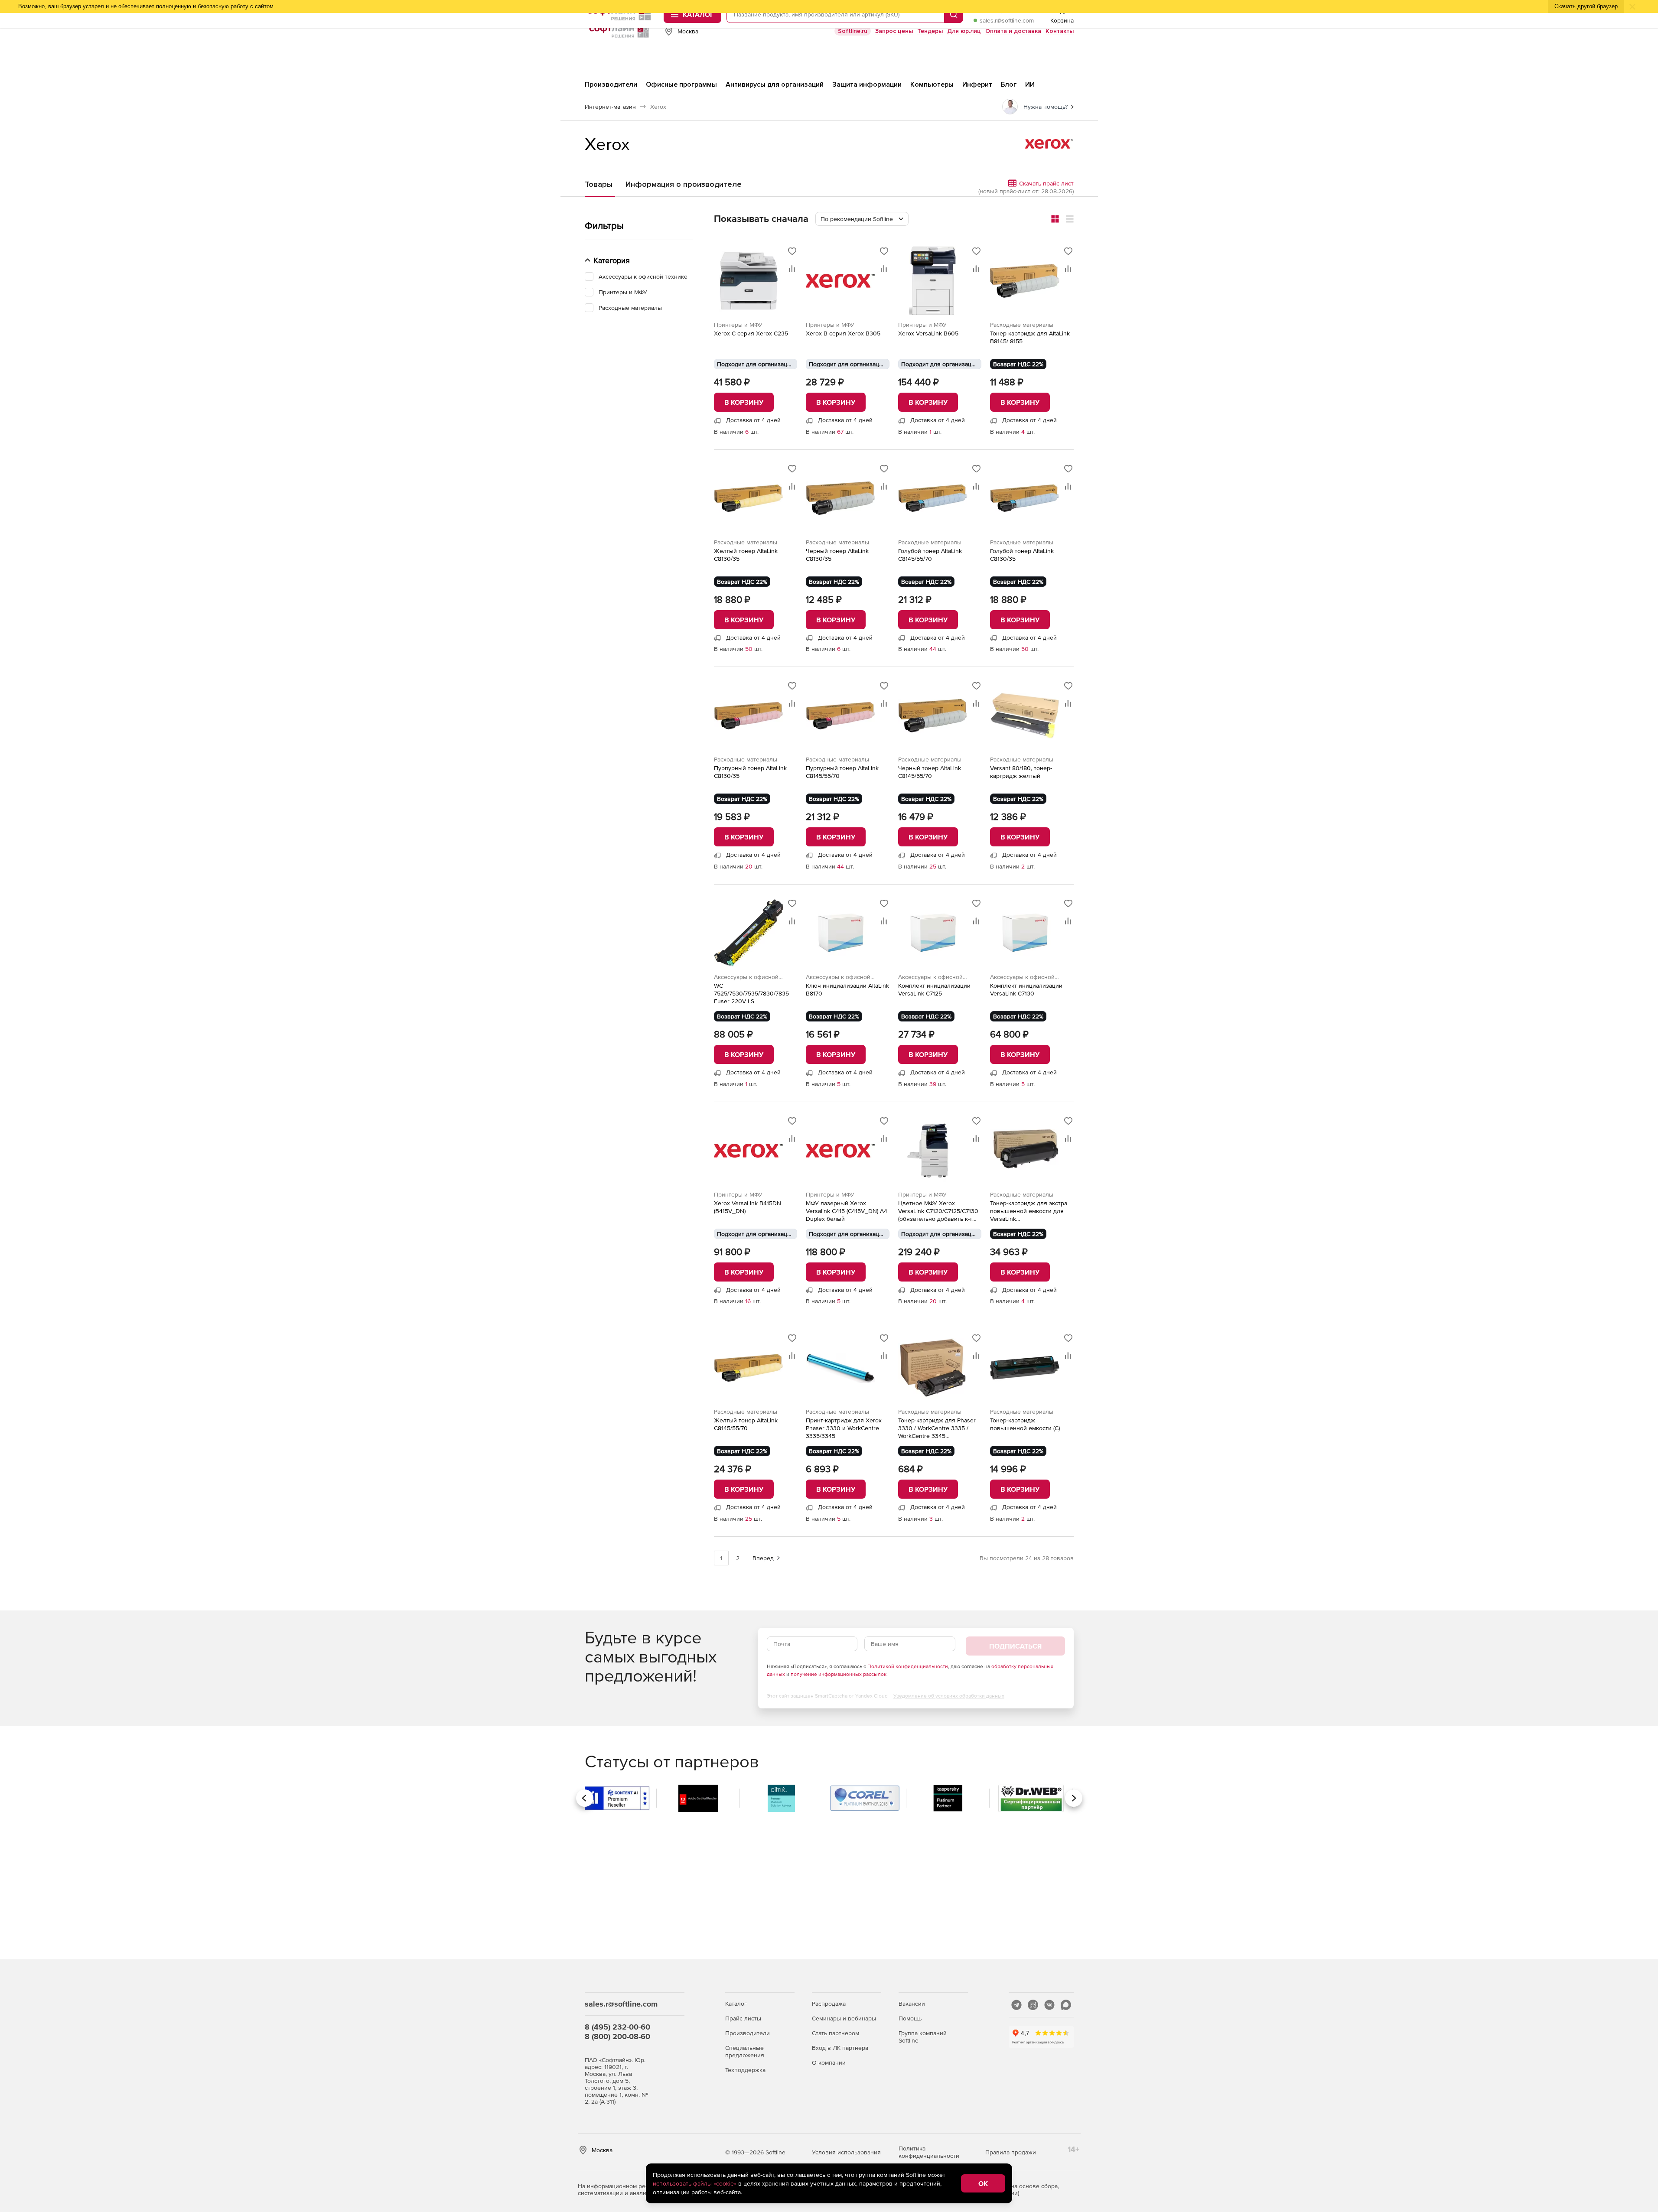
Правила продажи (1011, 2152)
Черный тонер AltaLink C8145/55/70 (930, 772)
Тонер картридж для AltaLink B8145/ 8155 (1030, 337)
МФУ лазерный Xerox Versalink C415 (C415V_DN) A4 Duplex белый (847, 1211)
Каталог (736, 2004)
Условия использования (846, 2152)
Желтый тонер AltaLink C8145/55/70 (746, 1424)
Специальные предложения (745, 2051)
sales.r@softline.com (1007, 20)
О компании (829, 2062)
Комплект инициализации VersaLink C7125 (934, 989)
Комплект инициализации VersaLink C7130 (1026, 989)
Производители (748, 2033)
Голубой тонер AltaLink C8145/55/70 (930, 555)
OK (983, 2183)
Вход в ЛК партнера (840, 2048)
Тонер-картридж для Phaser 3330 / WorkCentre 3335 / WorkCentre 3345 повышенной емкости (937, 1428)
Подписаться (1015, 1646)
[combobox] (862, 219)
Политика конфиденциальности (929, 2152)
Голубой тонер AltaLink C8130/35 (1022, 555)
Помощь (910, 2018)
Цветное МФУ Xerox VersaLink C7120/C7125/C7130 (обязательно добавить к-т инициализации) (938, 1211)
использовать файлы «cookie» (695, 2183)
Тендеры (930, 31)
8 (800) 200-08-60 (617, 2036)
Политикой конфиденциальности (908, 1666)
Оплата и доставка (1013, 31)
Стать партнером (836, 2033)
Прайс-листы (743, 2018)
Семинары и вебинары (844, 2018)
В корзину (744, 402)
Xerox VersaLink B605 (928, 333)
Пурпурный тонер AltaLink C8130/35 (750, 772)
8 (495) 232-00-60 (617, 2027)
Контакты (1060, 31)
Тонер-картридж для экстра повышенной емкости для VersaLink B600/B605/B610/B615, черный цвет (1029, 1211)
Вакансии (912, 2004)
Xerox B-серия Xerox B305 (843, 333)
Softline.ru (853, 31)
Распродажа (829, 2004)
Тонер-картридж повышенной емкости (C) (1025, 1424)
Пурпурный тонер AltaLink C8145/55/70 (842, 772)
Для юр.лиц (964, 31)
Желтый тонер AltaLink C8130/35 (746, 555)
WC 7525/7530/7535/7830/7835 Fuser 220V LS (751, 993)
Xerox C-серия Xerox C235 (751, 333)
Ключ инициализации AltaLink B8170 (847, 989)
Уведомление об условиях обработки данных (949, 1696)
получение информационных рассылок (839, 1674)
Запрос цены (894, 31)
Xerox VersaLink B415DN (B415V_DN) (748, 1207)
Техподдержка (745, 2070)
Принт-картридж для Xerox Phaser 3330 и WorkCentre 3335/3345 (844, 1428)
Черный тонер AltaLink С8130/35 (837, 555)
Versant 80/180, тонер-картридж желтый (1021, 772)
